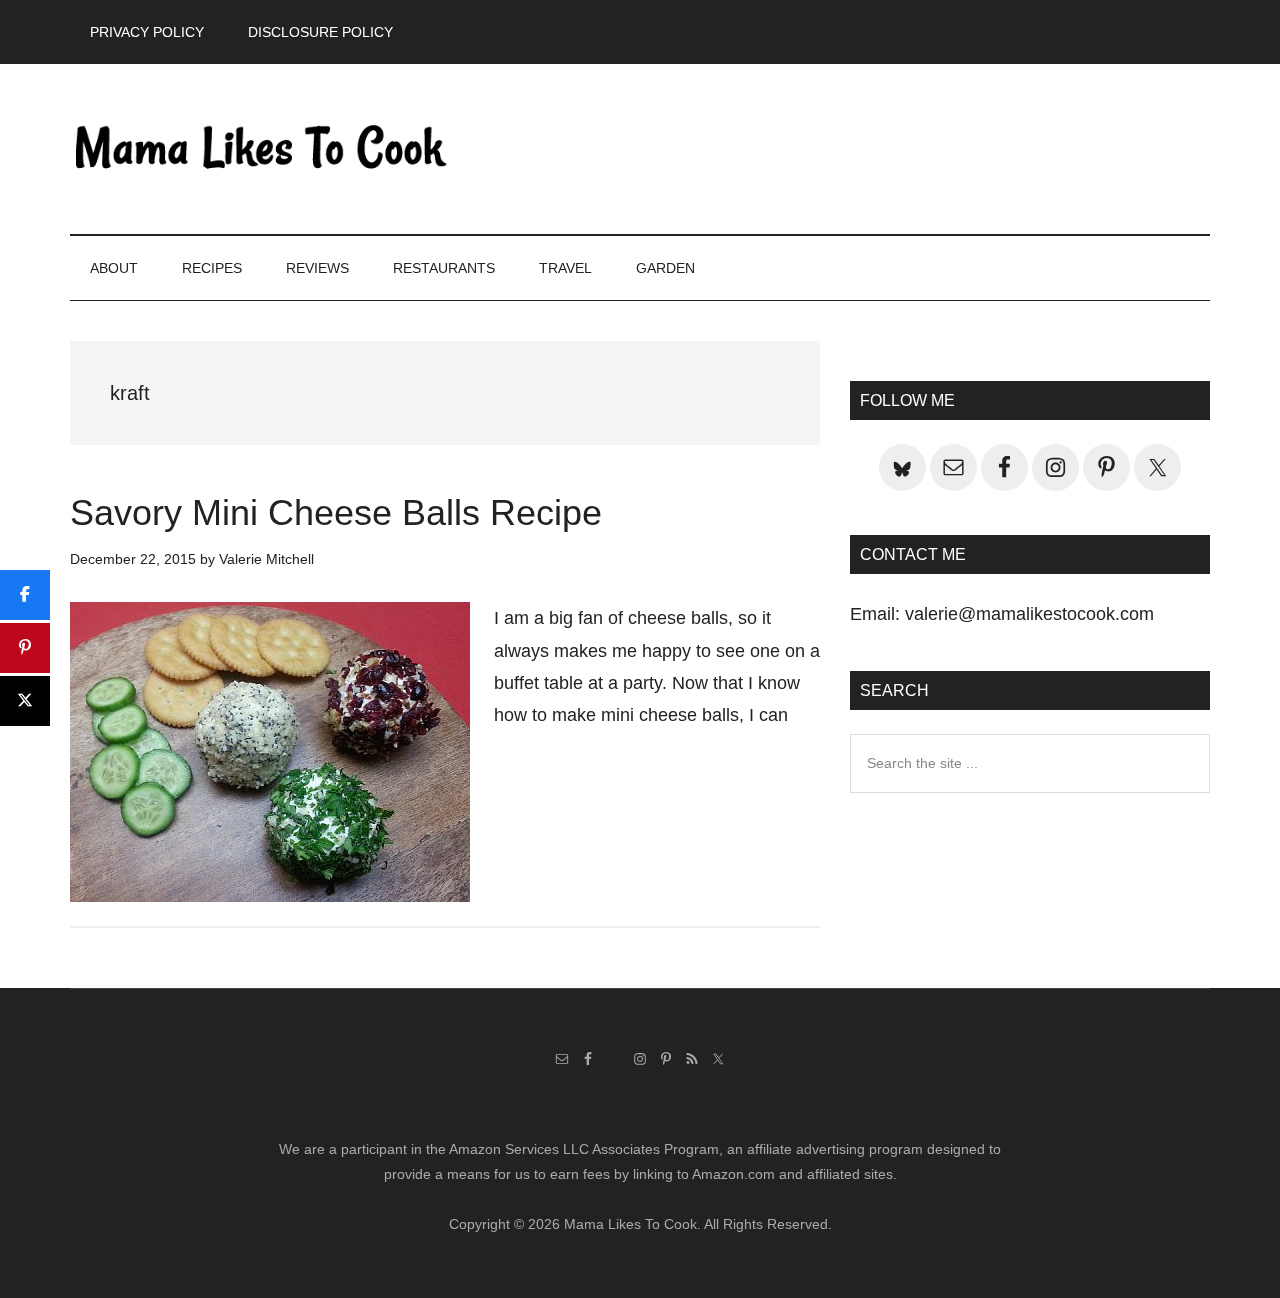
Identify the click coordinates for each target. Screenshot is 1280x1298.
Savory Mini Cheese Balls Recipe (336, 512)
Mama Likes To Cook (260, 149)
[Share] (25, 595)
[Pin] (25, 648)
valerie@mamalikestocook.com (1029, 614)
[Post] (25, 701)
